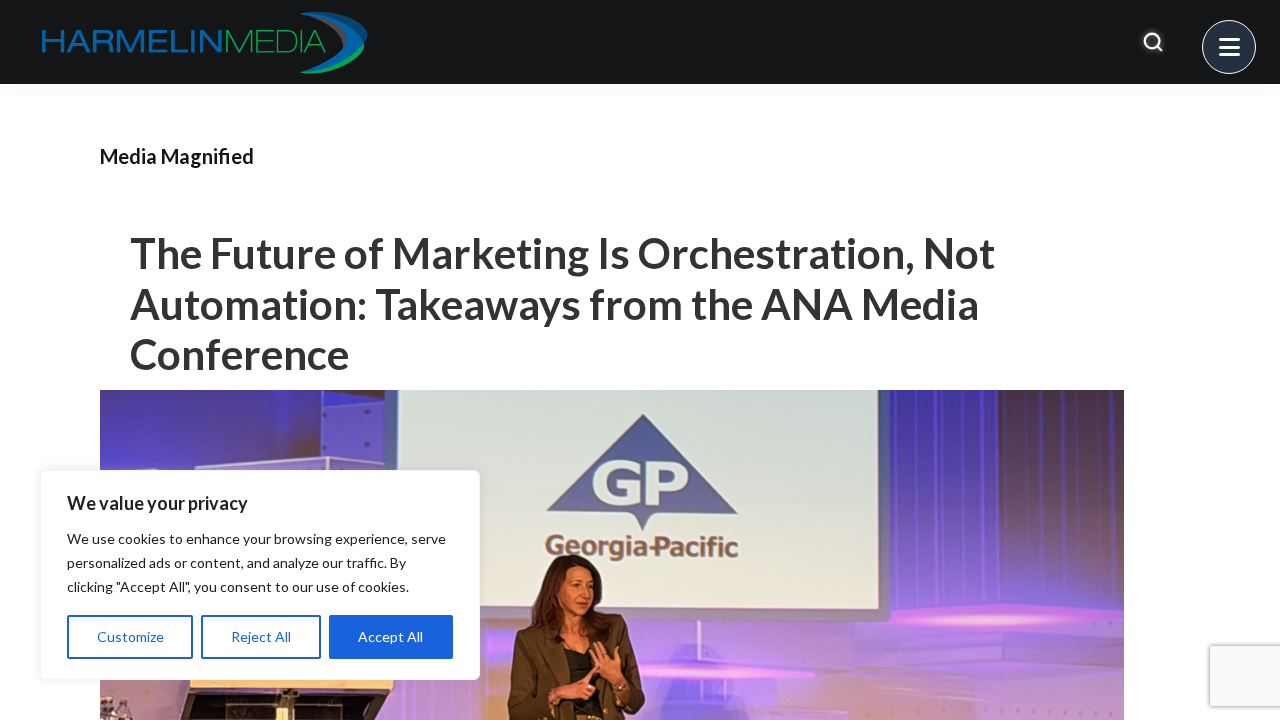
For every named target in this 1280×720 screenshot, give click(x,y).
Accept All (390, 636)
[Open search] (1153, 42)
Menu (1255, 35)
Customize (130, 636)
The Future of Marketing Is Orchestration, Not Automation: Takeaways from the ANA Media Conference (562, 303)
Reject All (261, 636)
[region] (260, 575)
